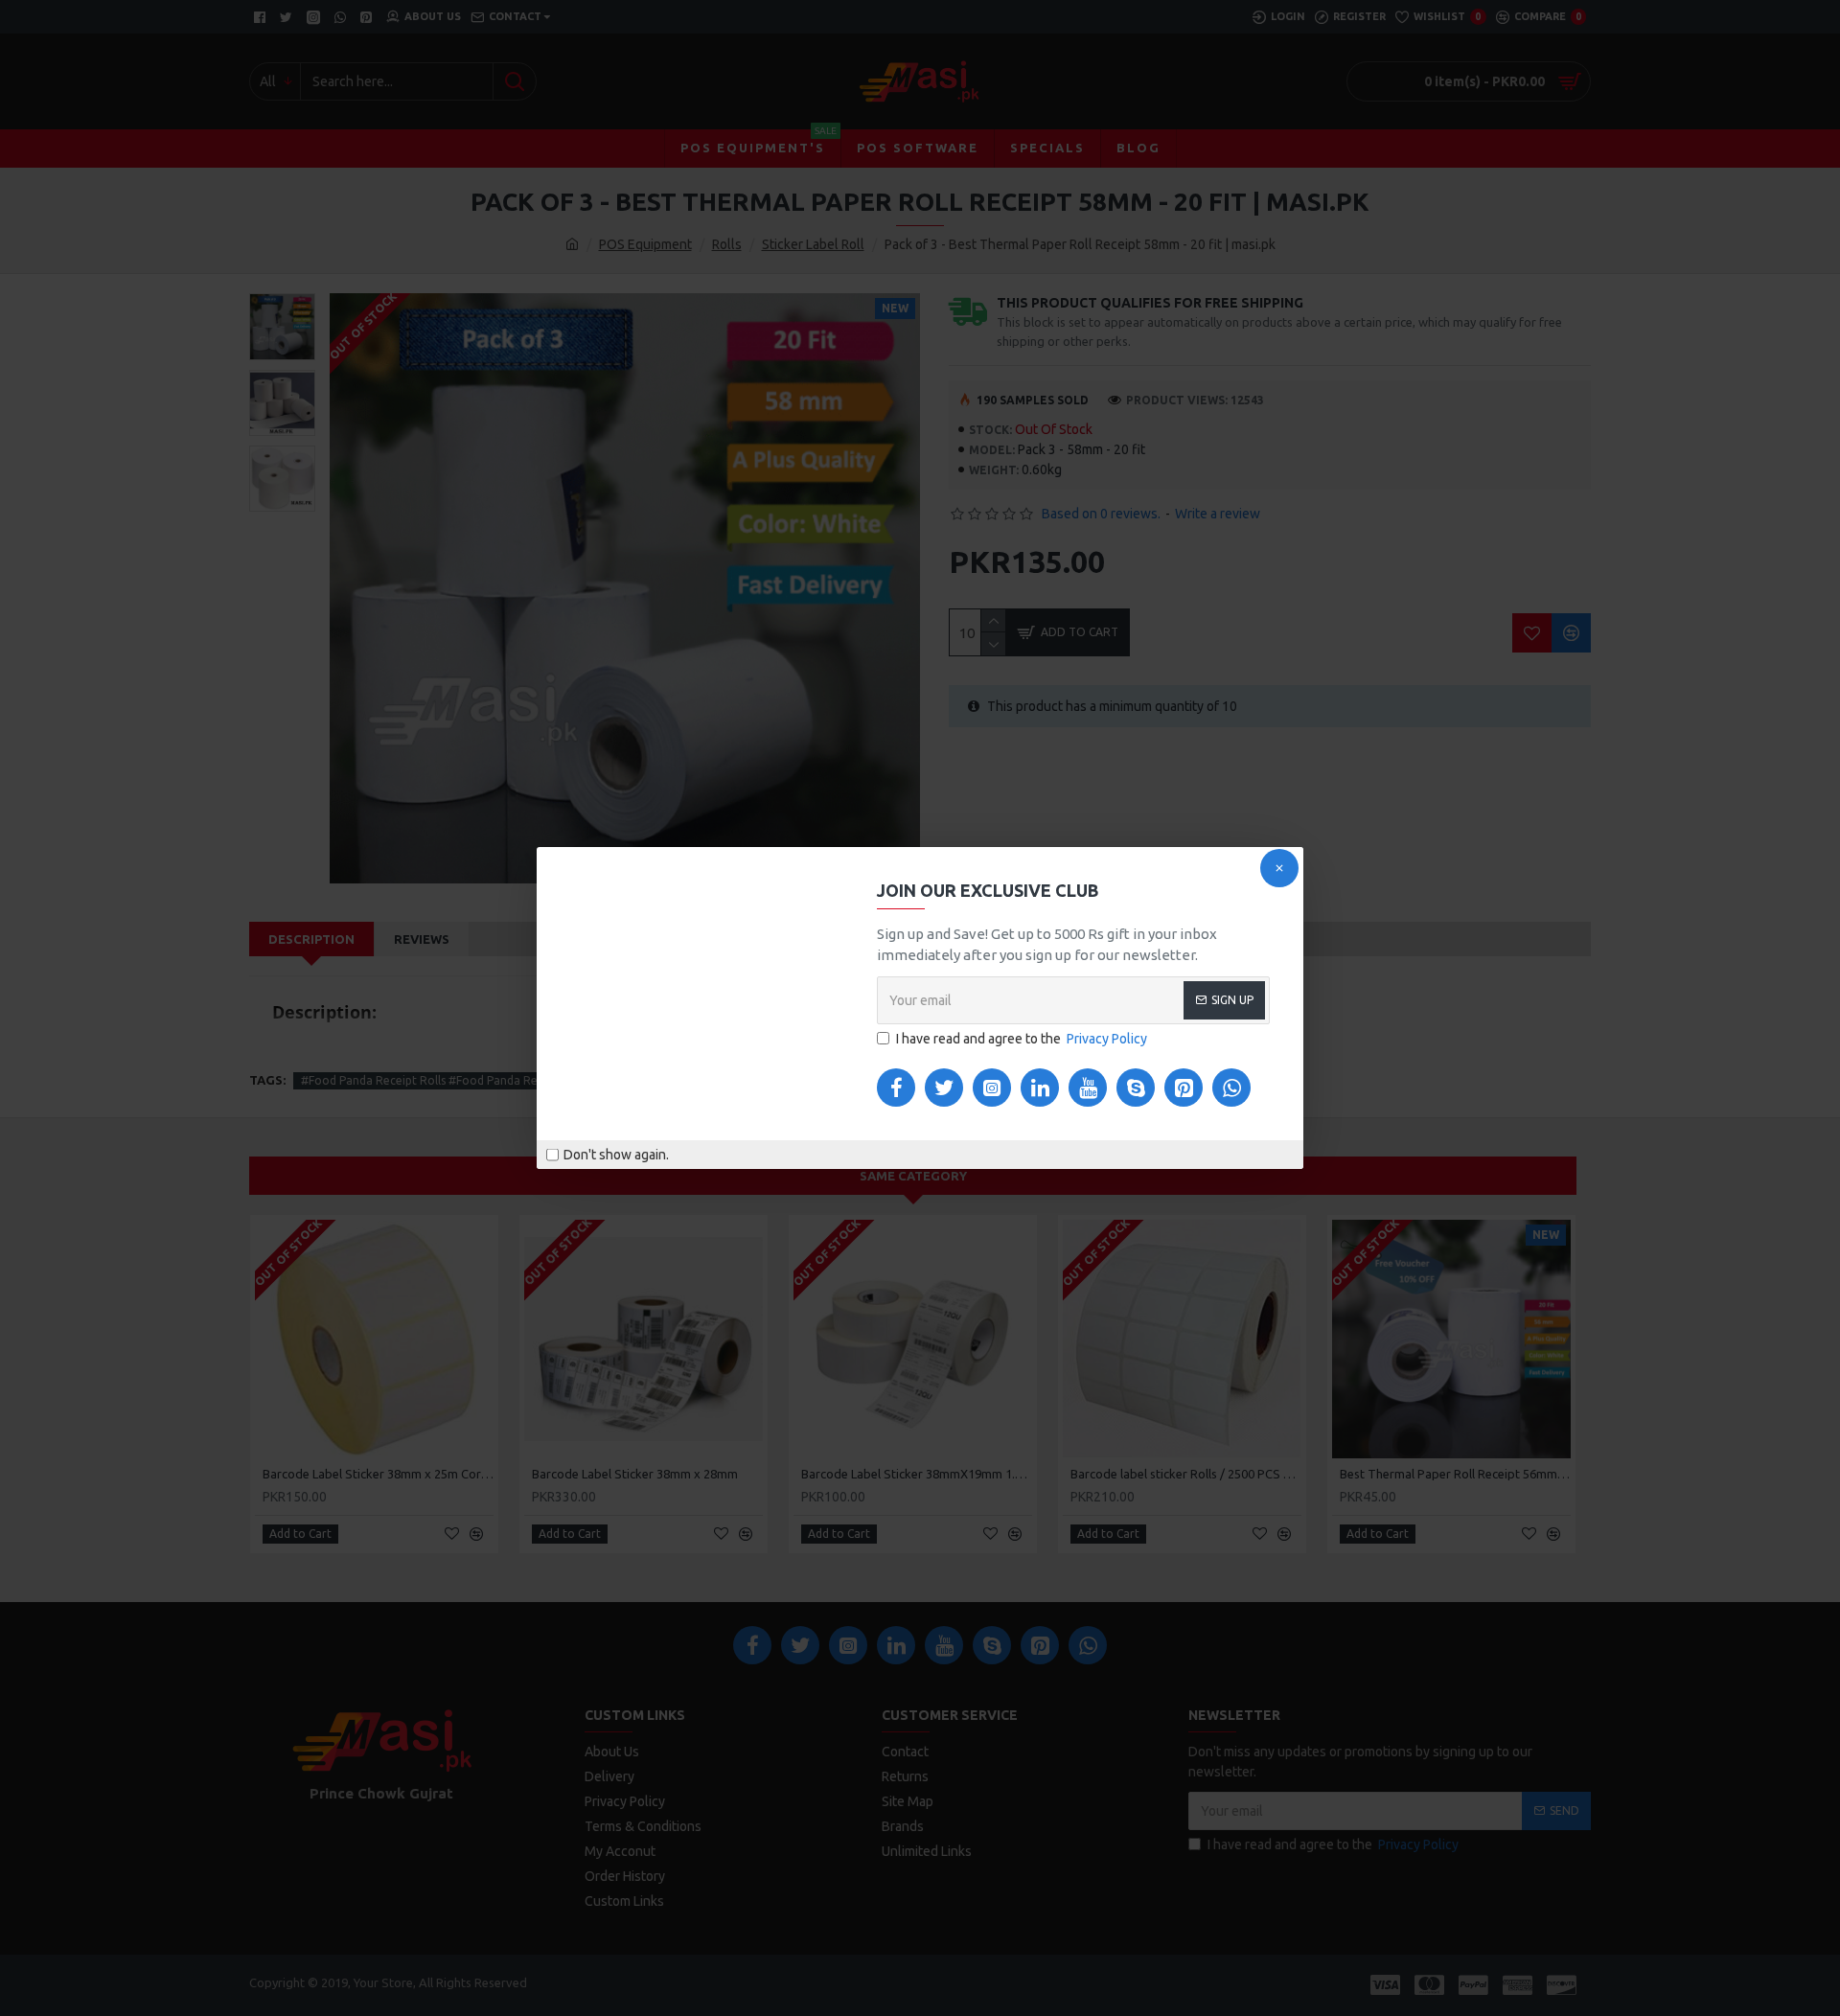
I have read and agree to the (1022, 1039)
